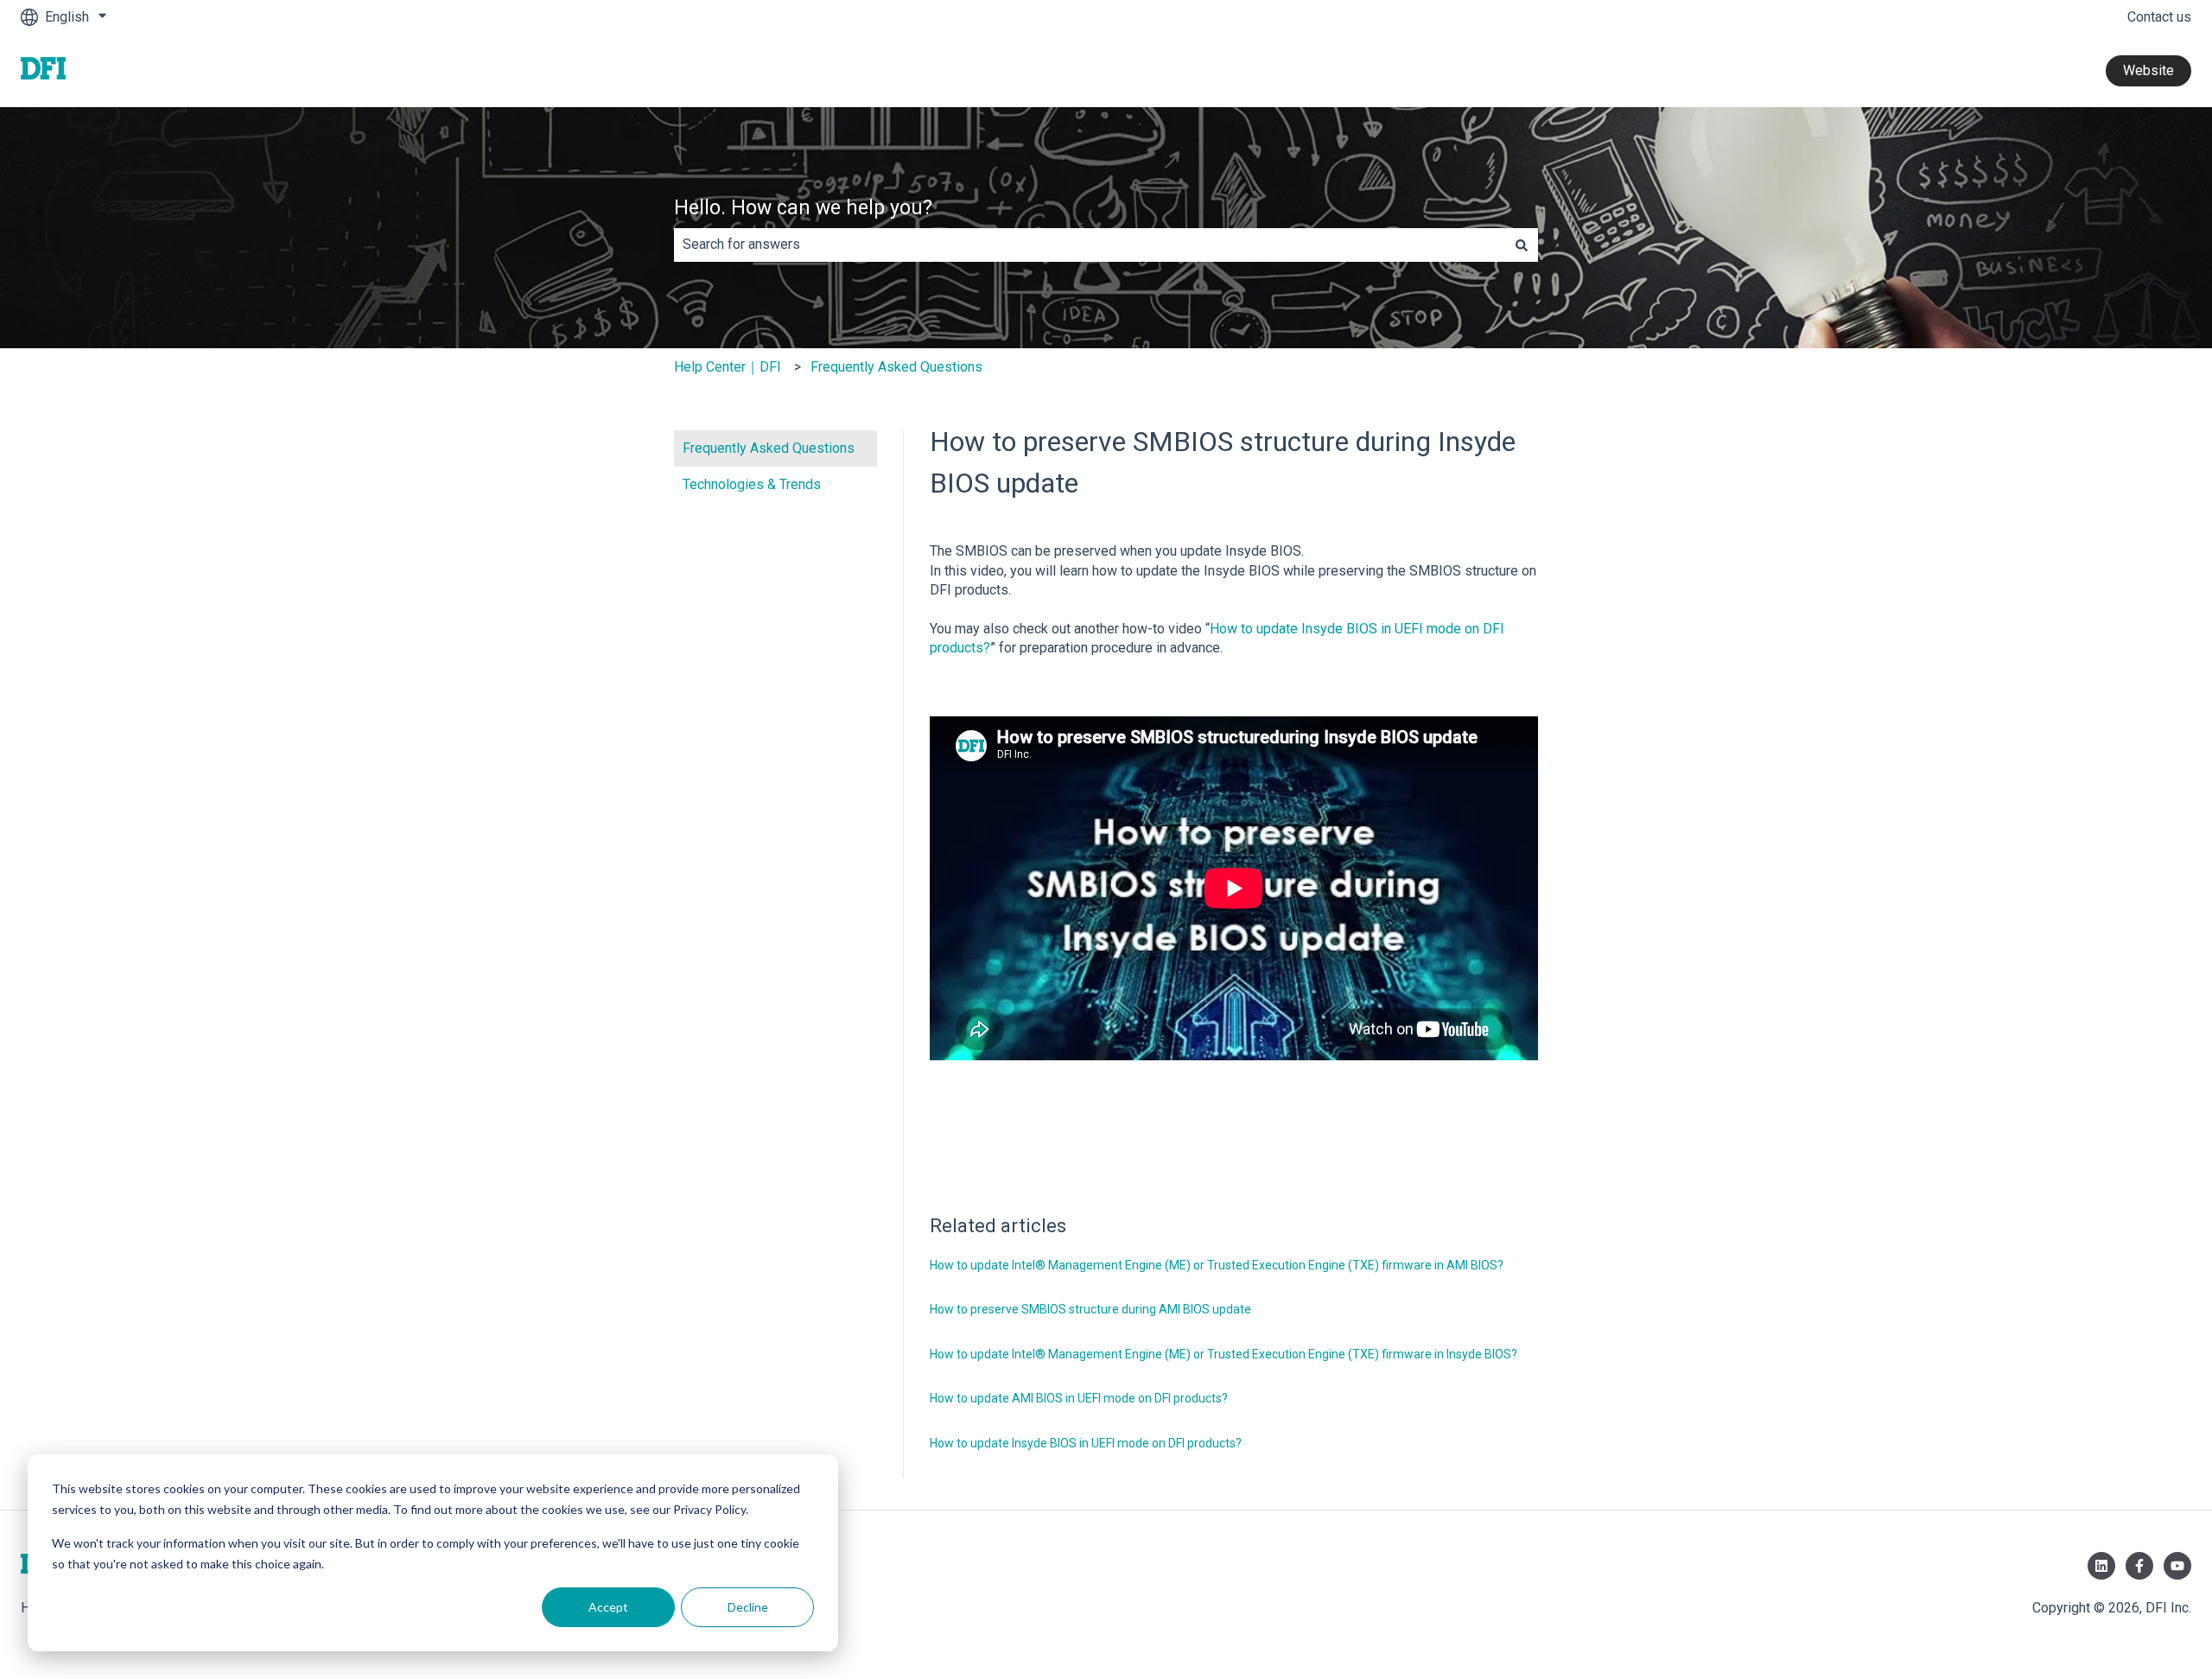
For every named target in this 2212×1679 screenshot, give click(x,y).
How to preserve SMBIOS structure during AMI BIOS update (1090, 1309)
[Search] (1522, 245)
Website (2148, 70)
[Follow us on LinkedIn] (2101, 1566)
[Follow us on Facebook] (2139, 1566)
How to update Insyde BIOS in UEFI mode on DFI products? (1086, 1443)
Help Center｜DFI (728, 367)
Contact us (2159, 17)
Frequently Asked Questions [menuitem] (769, 448)
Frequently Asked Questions (896, 367)
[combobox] (1090, 245)
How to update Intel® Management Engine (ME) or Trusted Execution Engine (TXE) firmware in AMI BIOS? (1217, 1265)
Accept (608, 1607)
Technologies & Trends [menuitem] (752, 484)
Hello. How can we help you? (803, 208)
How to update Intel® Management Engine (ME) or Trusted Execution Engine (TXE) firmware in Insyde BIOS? (1224, 1354)
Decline (748, 1607)
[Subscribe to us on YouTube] (2177, 1566)
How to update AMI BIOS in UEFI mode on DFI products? (1079, 1398)
